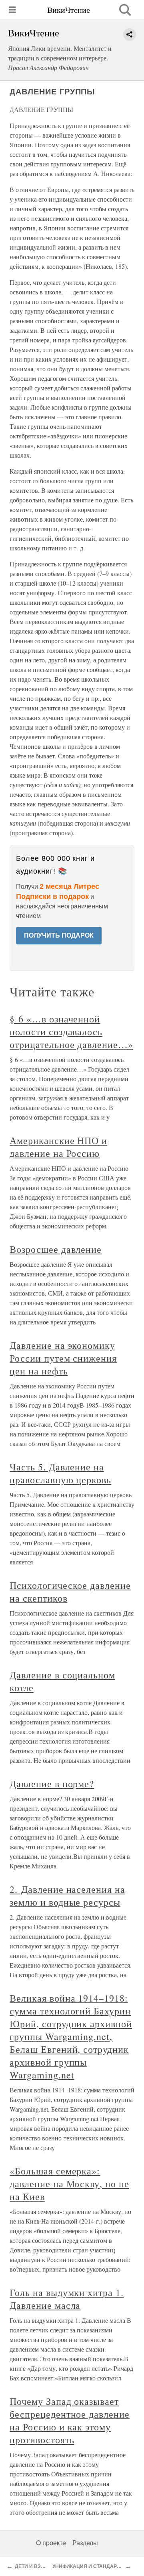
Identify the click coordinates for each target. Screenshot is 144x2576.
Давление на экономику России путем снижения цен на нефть (63, 1358)
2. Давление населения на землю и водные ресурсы (67, 1896)
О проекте (51, 2543)
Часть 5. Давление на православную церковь (60, 1473)
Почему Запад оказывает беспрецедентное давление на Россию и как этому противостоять (70, 2420)
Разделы (85, 2543)
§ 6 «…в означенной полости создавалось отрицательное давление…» (71, 1032)
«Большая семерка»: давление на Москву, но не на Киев (69, 2184)
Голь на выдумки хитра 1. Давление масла (67, 2299)
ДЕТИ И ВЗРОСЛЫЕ (39, 2566)
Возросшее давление (56, 1249)
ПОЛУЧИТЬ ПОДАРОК (59, 935)
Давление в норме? (52, 1784)
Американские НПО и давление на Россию (58, 1147)
